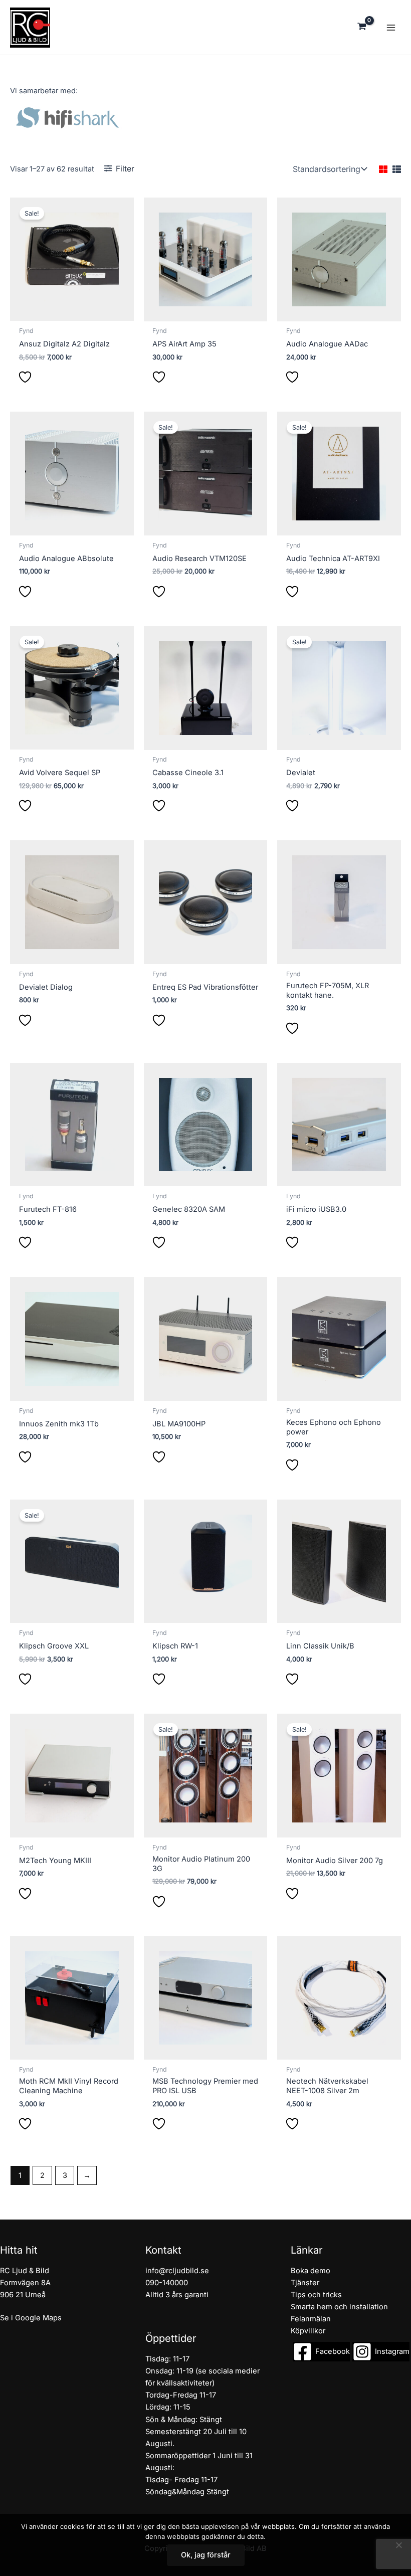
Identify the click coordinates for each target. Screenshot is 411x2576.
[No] (398, 2545)
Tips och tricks (316, 2295)
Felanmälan (311, 2319)
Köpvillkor (308, 2331)
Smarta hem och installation (339, 2307)
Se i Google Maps (31, 2318)
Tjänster (305, 2283)
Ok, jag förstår (206, 2555)
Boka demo (311, 2271)
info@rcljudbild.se (177, 2271)
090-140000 (167, 2283)
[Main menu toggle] (391, 27)
